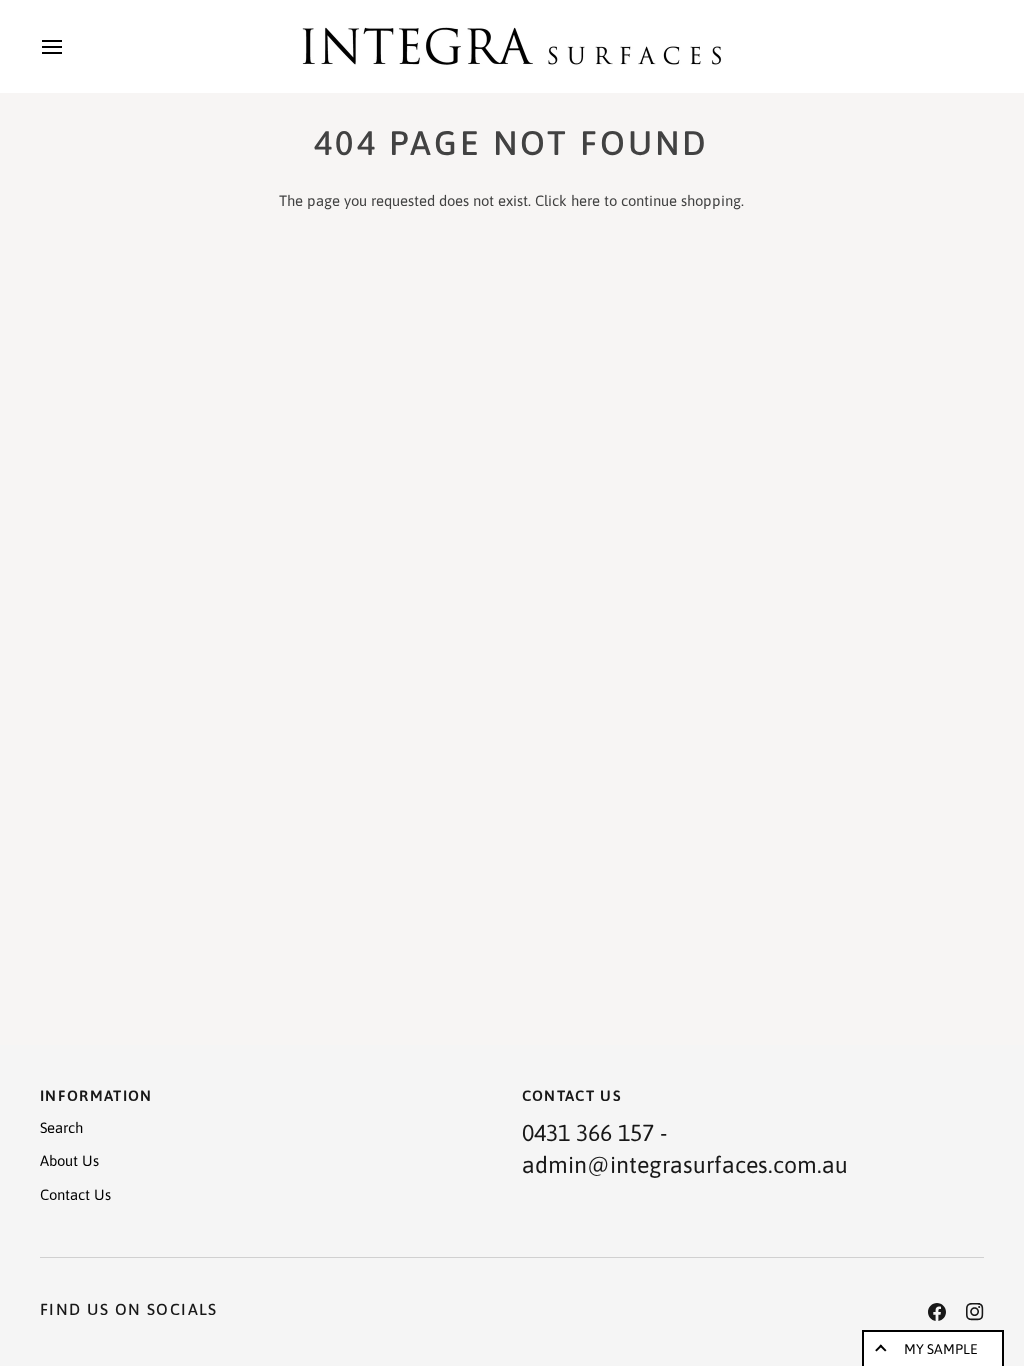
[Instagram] (975, 1312)
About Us (69, 1160)
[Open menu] (70, 46)
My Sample (941, 1349)
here (585, 200)
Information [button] (96, 1095)
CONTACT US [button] (572, 1095)
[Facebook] (937, 1312)
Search (61, 1127)
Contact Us (75, 1194)
